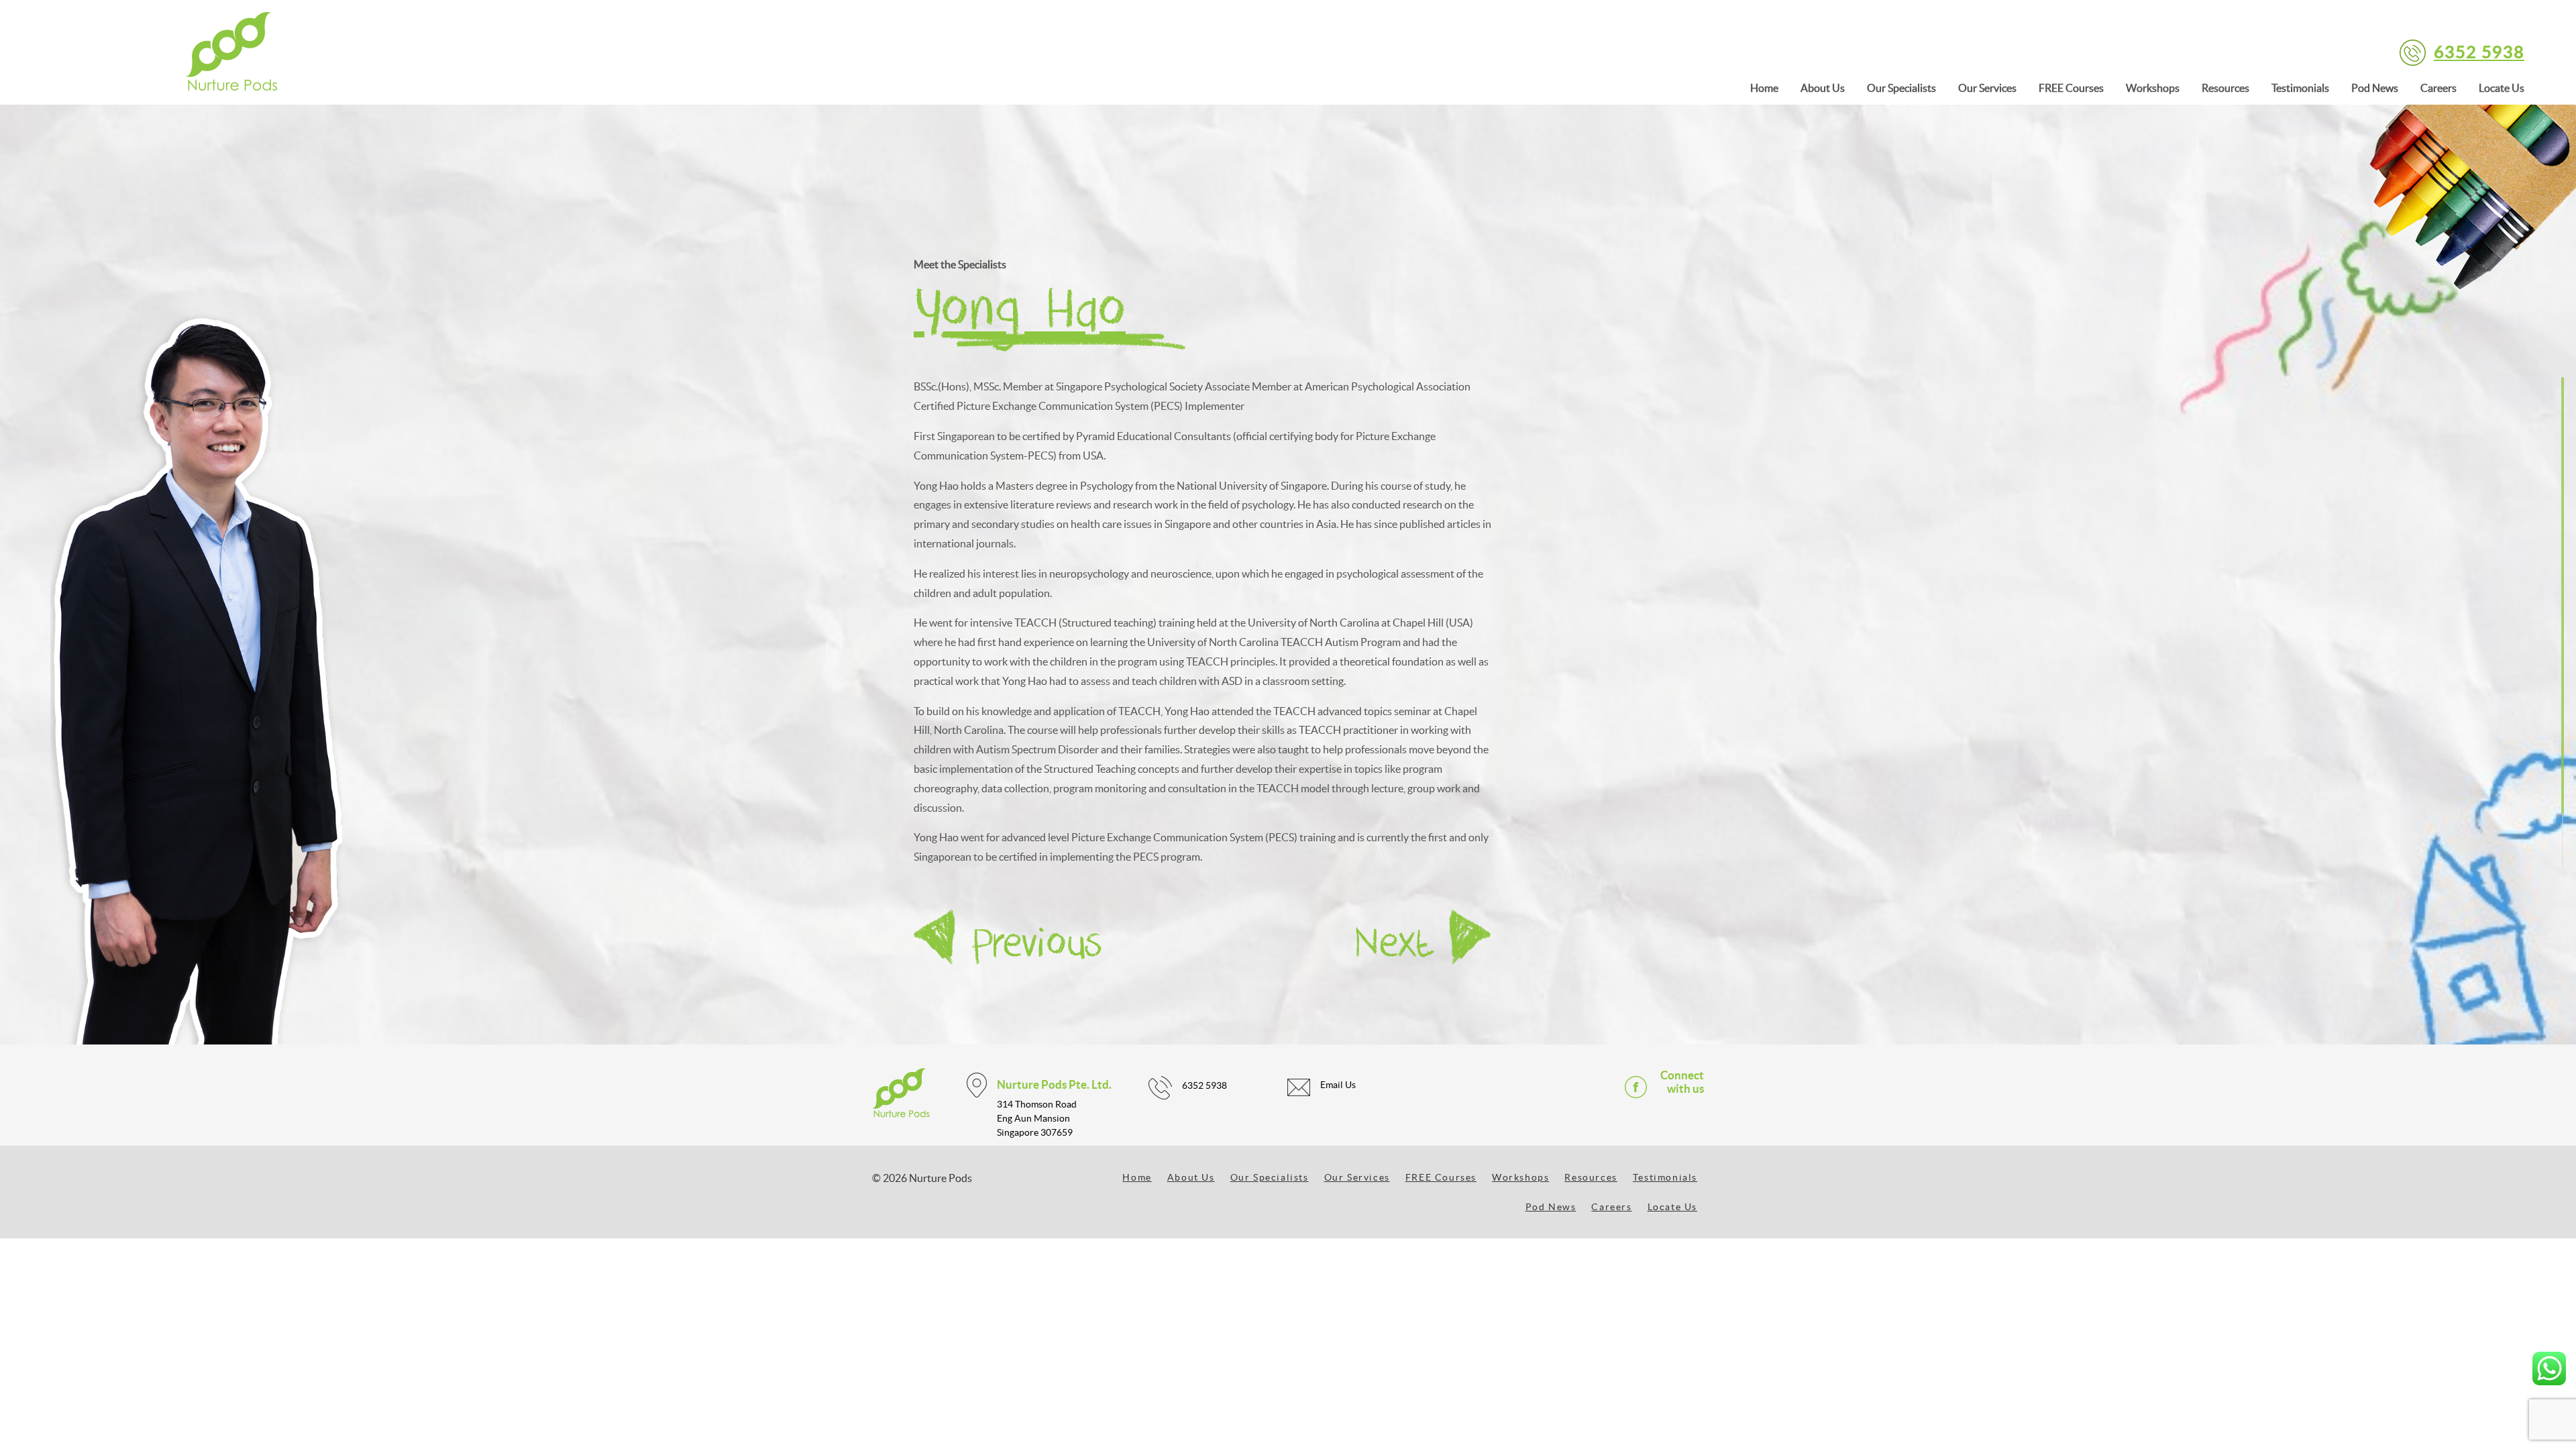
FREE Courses (2071, 88)
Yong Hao (1020, 312)
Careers (2438, 88)
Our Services (1987, 88)
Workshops (2153, 88)
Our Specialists (1901, 88)
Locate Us (2502, 88)
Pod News (2375, 88)
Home (1764, 88)
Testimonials (2300, 88)
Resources (2225, 88)
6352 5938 (2479, 51)
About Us (1823, 88)
